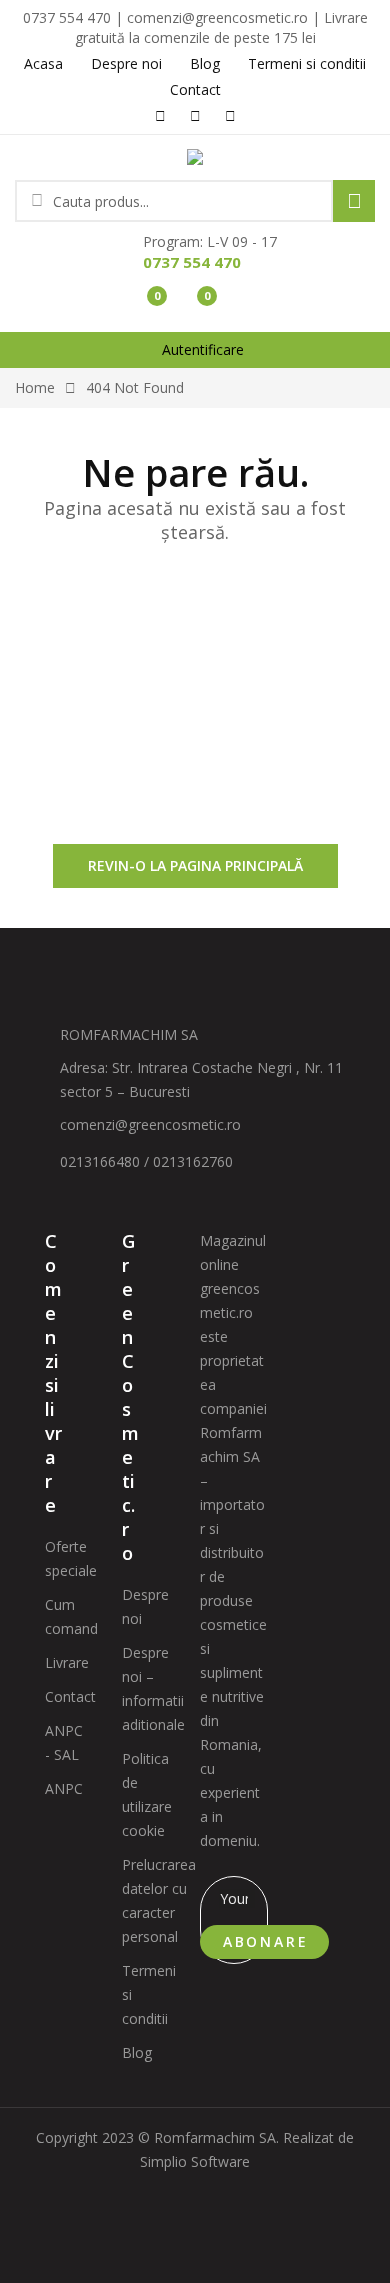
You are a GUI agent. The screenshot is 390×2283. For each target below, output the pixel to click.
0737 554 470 (192, 262)
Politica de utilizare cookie (147, 1794)
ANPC (64, 1788)
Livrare (67, 1662)
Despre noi (145, 1606)
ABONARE (266, 1941)
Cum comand (71, 1616)
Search (354, 201)
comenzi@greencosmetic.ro (150, 1124)
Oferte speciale (71, 1558)
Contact (70, 1696)
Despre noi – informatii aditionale (153, 1688)
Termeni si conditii (149, 1994)
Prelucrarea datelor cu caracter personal (159, 1900)
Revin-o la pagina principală (195, 865)
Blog (137, 2052)
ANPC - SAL (64, 1742)
